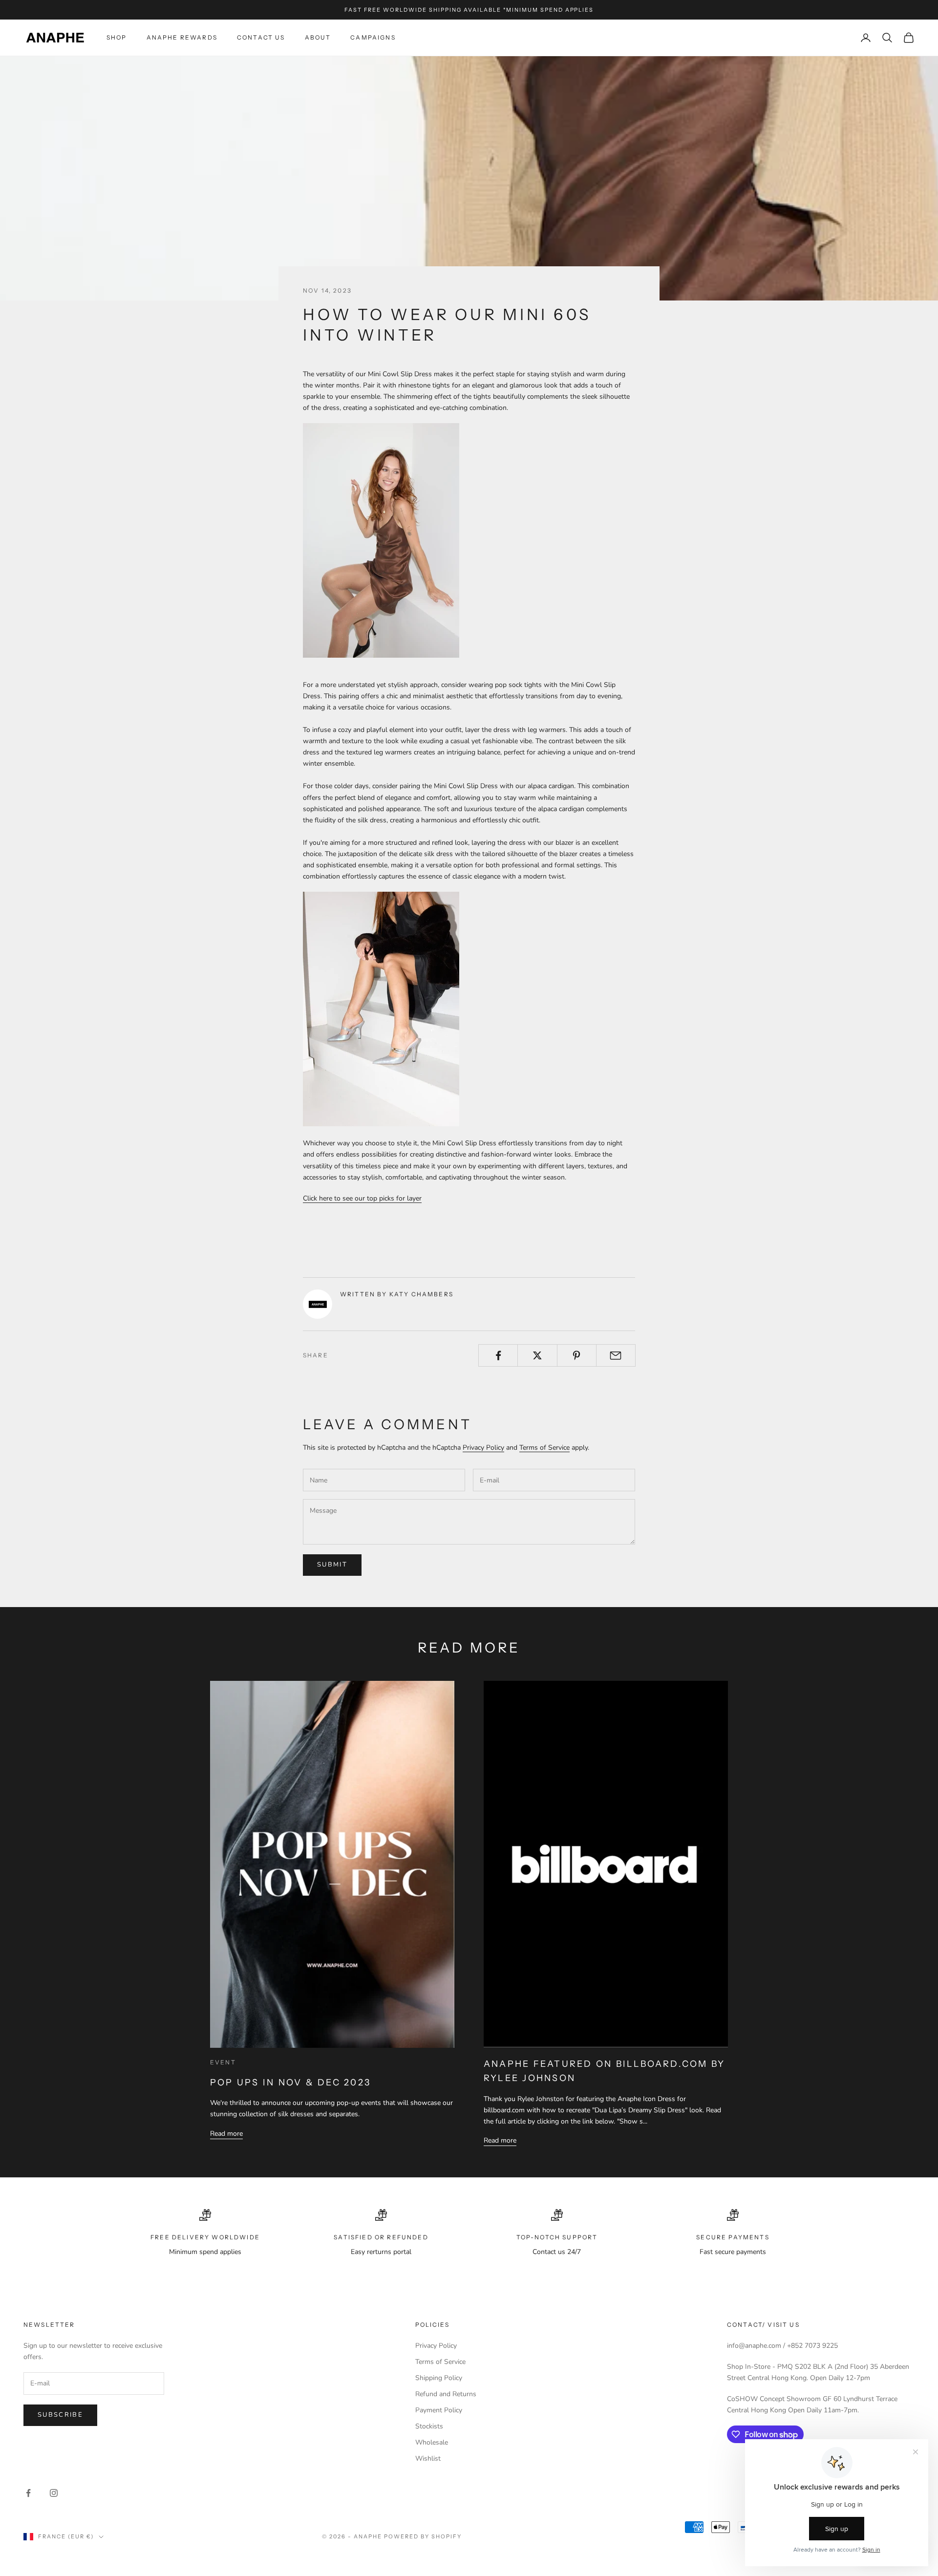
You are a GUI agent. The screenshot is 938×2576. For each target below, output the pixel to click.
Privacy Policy (483, 1448)
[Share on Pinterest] (577, 1355)
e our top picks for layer (385, 1198)
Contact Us (261, 37)
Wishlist (428, 2458)
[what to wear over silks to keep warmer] (381, 1009)
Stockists (429, 2426)
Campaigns (373, 37)
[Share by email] (616, 1355)
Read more (226, 2134)
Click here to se (326, 1198)
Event (223, 2062)
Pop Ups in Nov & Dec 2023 (290, 2082)
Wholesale (432, 2442)
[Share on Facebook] (498, 1355)
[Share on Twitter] (537, 1355)
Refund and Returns (446, 2394)
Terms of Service (544, 1448)
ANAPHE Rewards (182, 37)
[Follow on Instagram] (54, 2493)
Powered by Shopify (423, 2536)
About (318, 37)
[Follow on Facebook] (28, 2493)
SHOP (117, 37)
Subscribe (60, 2415)
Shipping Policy (439, 2378)
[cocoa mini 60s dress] (381, 540)
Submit (332, 1565)
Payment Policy (439, 2410)
